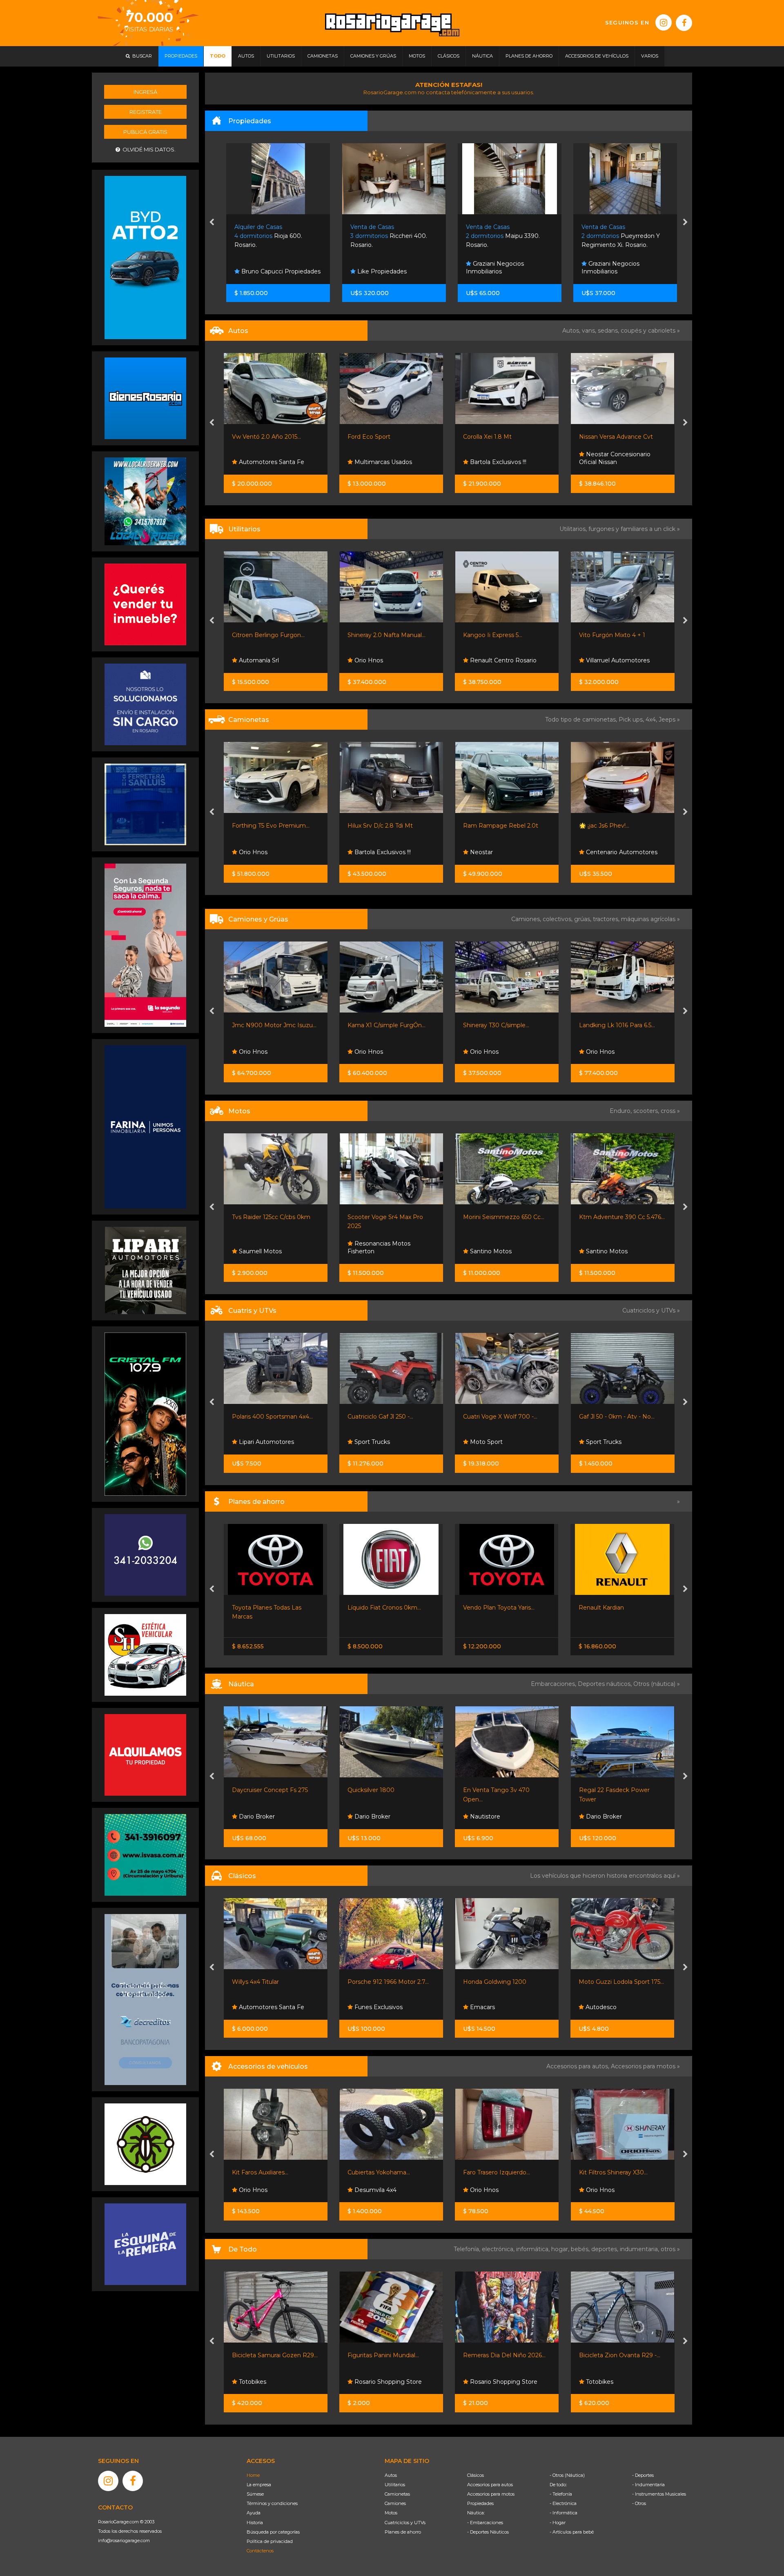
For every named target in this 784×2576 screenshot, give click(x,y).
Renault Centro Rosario (271, 660)
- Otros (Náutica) (567, 2475)
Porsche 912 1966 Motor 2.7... (273, 1982)
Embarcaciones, (554, 1684)
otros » (670, 2249)
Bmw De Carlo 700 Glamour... (621, 1982)
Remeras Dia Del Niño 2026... (389, 2355)
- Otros (639, 2503)
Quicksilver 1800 (255, 1790)
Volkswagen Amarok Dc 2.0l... (505, 826)
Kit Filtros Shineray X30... (498, 2172)
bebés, (581, 2249)
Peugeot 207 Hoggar (610, 635)
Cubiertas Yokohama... (263, 2172)
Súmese (255, 2494)
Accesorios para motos (643, 2066)
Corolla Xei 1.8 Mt (256, 437)
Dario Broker (256, 1817)
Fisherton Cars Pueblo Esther (614, 657)
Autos (391, 2475)
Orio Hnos (483, 660)
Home (253, 2475)
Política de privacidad (270, 2541)
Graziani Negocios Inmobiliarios (376, 268)
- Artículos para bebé (572, 2532)
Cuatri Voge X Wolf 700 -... (269, 1417)
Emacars (366, 2007)
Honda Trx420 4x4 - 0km (498, 1417)
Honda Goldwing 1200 (379, 1982)
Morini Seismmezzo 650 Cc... (272, 1217)
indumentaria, (640, 2249)
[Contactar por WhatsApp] (145, 398)
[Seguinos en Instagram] (664, 22)
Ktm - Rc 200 (482, 1217)
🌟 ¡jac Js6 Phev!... (373, 826)
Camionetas (397, 2494)
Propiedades (480, 2503)
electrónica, (499, 2249)
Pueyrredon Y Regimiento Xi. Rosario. (502, 236)
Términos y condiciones (272, 2503)
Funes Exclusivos (262, 2007)
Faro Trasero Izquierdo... (381, 2172)
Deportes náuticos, (606, 1684)
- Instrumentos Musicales (659, 2494)
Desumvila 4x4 (259, 2190)
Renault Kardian (486, 1608)
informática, (534, 2249)
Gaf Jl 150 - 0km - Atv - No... (618, 1417)
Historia (255, 2523)
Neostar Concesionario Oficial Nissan (383, 458)
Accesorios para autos (490, 2485)
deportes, (606, 2249)
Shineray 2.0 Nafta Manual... (502, 635)
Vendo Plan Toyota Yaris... (383, 1608)
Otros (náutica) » (657, 1684)
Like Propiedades (263, 271)
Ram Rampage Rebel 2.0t (269, 826)
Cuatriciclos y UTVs (405, 2523)
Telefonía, (468, 2249)
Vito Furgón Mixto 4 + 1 (381, 635)
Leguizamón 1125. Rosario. (616, 236)
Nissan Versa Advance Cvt (384, 437)
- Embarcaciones (485, 2523)
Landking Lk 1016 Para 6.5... (385, 1025)
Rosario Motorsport (612, 852)
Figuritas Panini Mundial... (268, 2355)
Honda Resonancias (498, 1442)
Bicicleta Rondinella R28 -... (617, 2355)
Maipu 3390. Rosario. (384, 236)
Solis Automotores (496, 462)
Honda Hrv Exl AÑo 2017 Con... (622, 437)
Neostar (249, 852)
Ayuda (254, 2513)
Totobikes (483, 2382)
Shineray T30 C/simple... (265, 1025)
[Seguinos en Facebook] (684, 23)
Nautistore (369, 1817)
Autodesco (485, 2007)
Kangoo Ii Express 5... (261, 635)
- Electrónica (563, 2503)
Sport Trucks (487, 1052)
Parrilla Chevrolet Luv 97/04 (618, 2172)
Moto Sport (254, 1442)
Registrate (146, 112)
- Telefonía (561, 2494)
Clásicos (476, 2475)
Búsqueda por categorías (273, 2532)
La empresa (259, 2485)
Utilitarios (395, 2485)
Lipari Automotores (612, 462)
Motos (391, 2513)
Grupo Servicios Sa (496, 1251)
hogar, (561, 2249)
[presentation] (212, 223)
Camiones (395, 2503)
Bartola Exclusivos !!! (266, 462)
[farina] (145, 1126)
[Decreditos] (145, 1999)
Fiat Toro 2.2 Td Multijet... (613, 826)
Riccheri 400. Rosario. (270, 236)
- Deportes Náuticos (488, 2532)
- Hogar (558, 2523)
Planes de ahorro (403, 2532)
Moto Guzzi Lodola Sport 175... (506, 1982)
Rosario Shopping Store (272, 2382)
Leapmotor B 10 (602, 1608)
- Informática (563, 2513)
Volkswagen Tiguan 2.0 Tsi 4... (504, 437)
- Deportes (643, 2475)
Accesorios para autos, (579, 2066)
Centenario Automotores (389, 852)
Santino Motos (258, 1251)
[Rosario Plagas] (145, 2144)
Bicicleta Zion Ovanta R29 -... (504, 2355)
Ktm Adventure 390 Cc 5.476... (390, 1217)
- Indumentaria (648, 2485)
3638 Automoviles (495, 852)
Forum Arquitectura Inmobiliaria (610, 268)
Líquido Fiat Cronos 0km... (269, 1608)
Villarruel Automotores (385, 660)
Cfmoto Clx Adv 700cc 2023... (620, 1217)
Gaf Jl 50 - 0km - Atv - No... (385, 1417)
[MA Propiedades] (145, 604)
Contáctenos (260, 2551)
